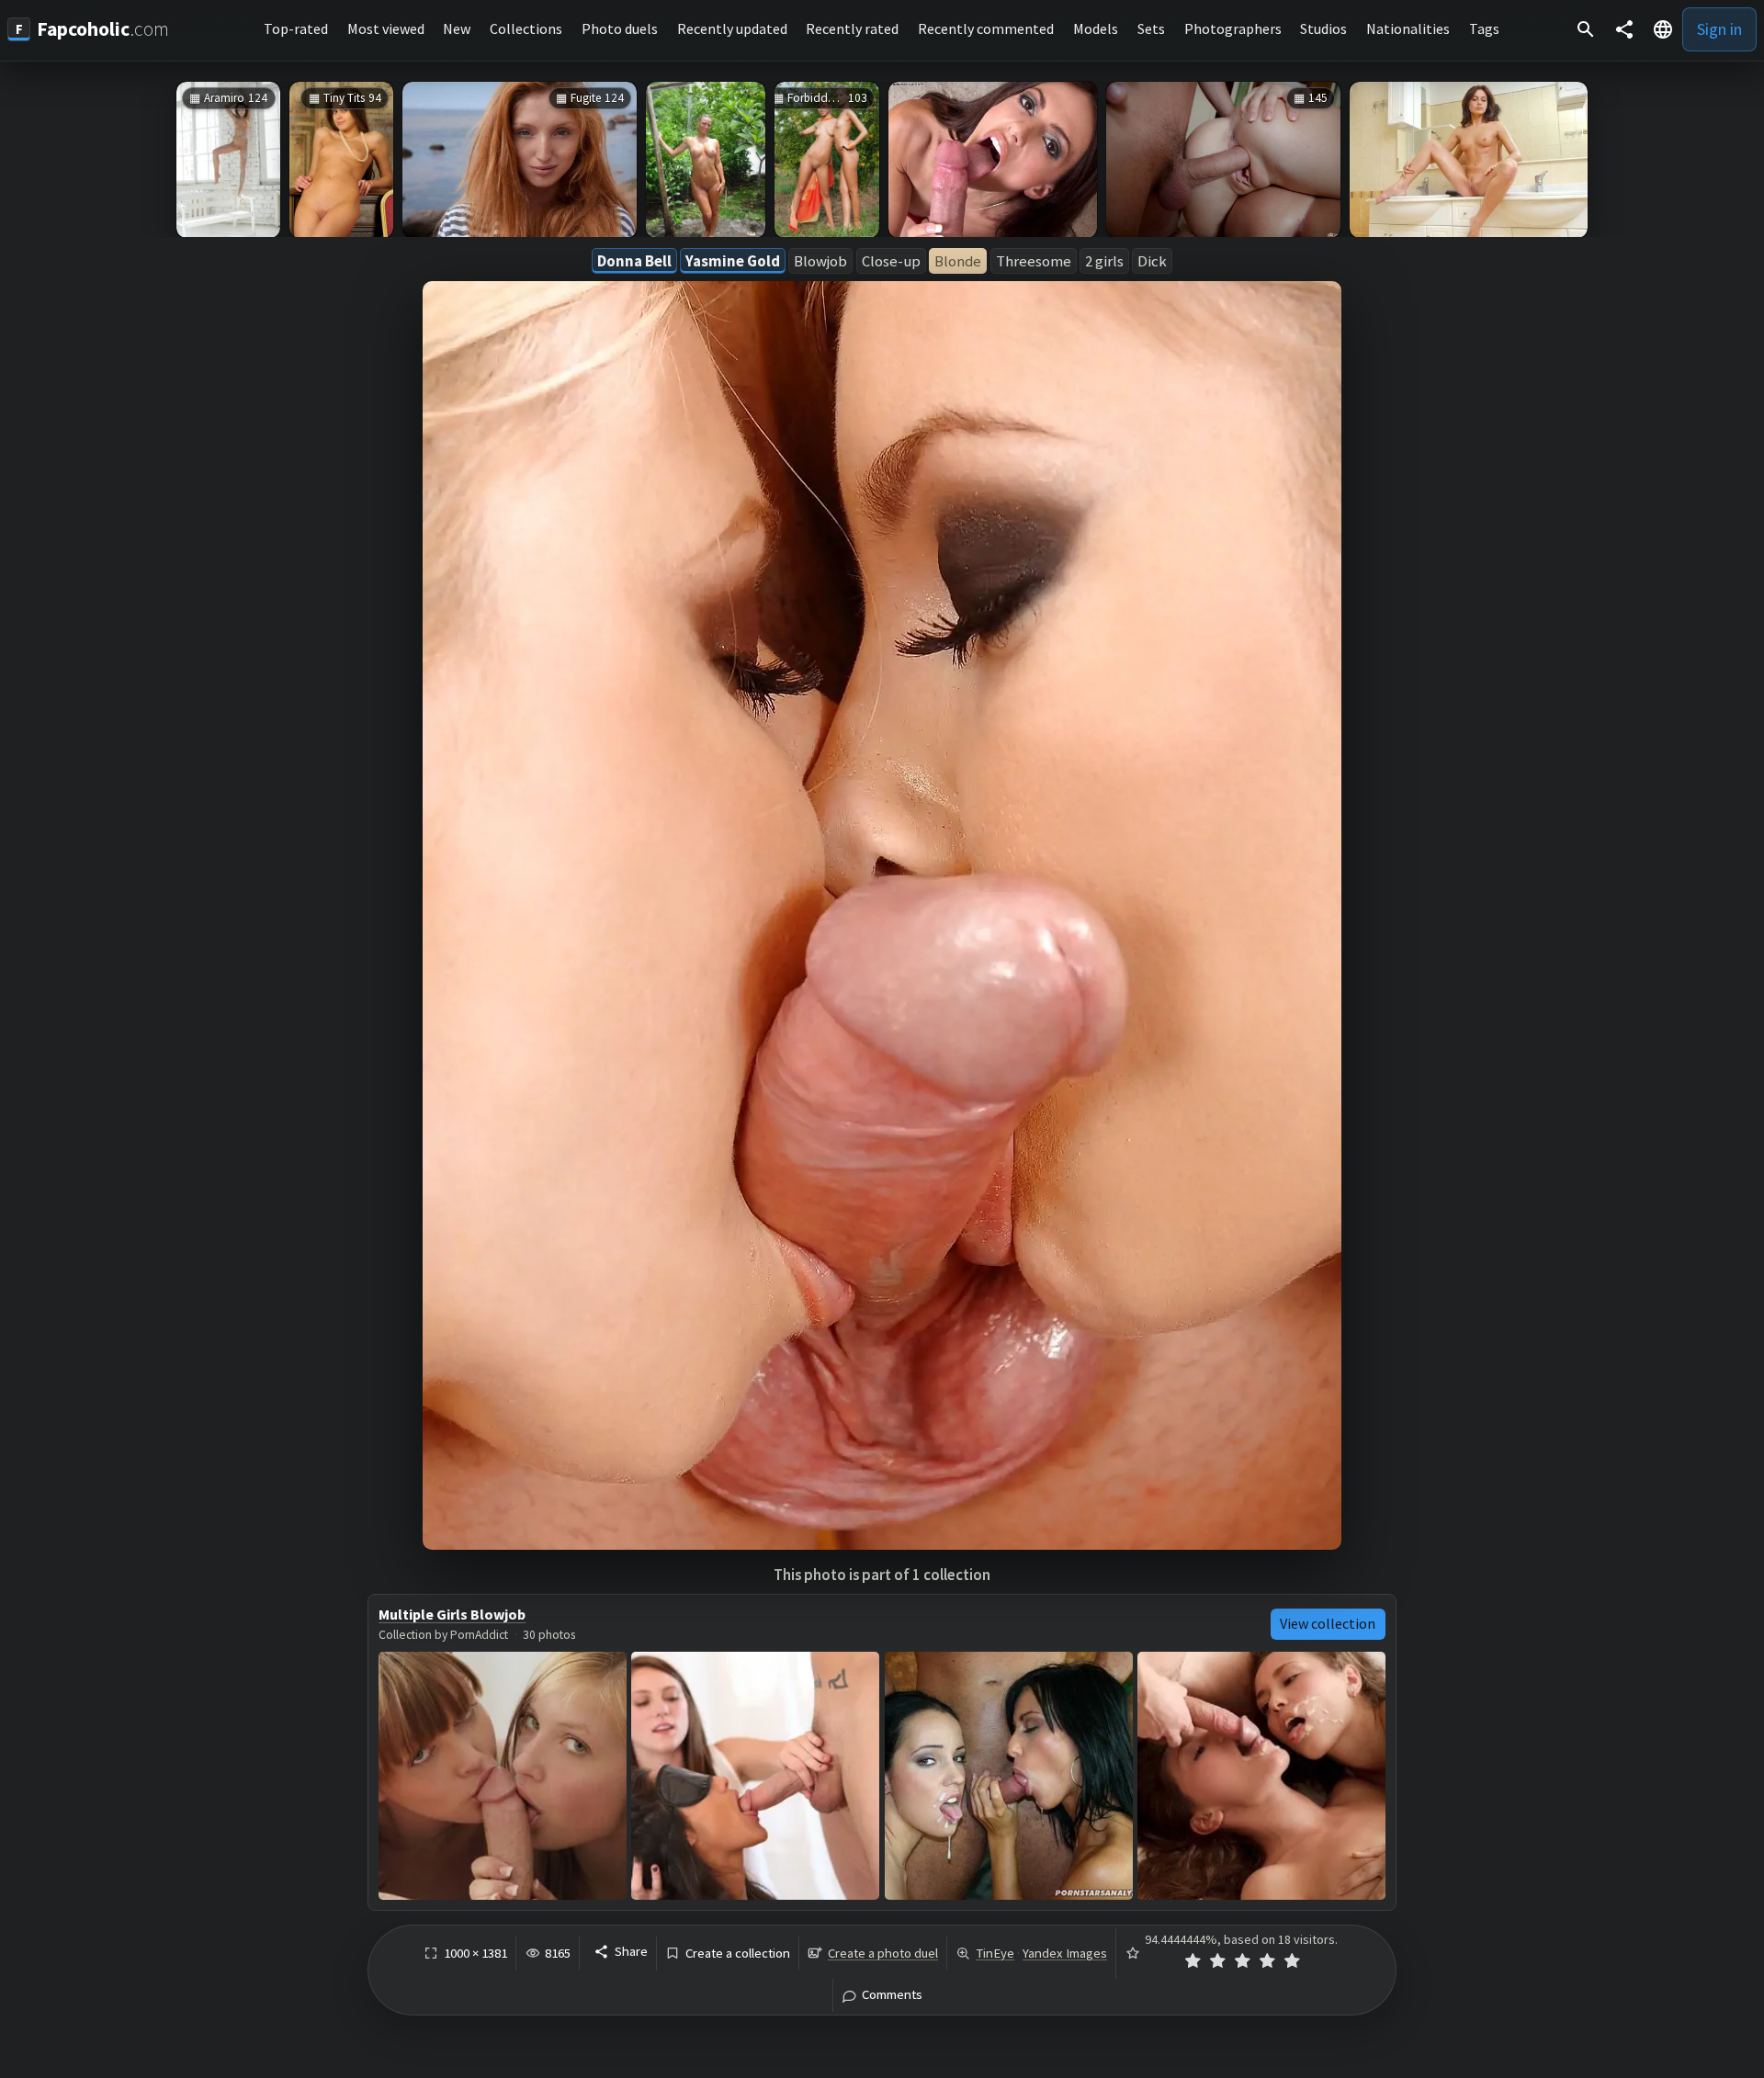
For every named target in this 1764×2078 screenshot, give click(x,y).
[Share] (1624, 29)
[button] (1663, 29)
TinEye (995, 1953)
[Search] (1586, 29)
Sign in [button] (1719, 29)
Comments (892, 1995)
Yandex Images (1065, 1953)
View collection (1328, 1623)
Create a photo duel (883, 1953)
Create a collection (738, 1954)
